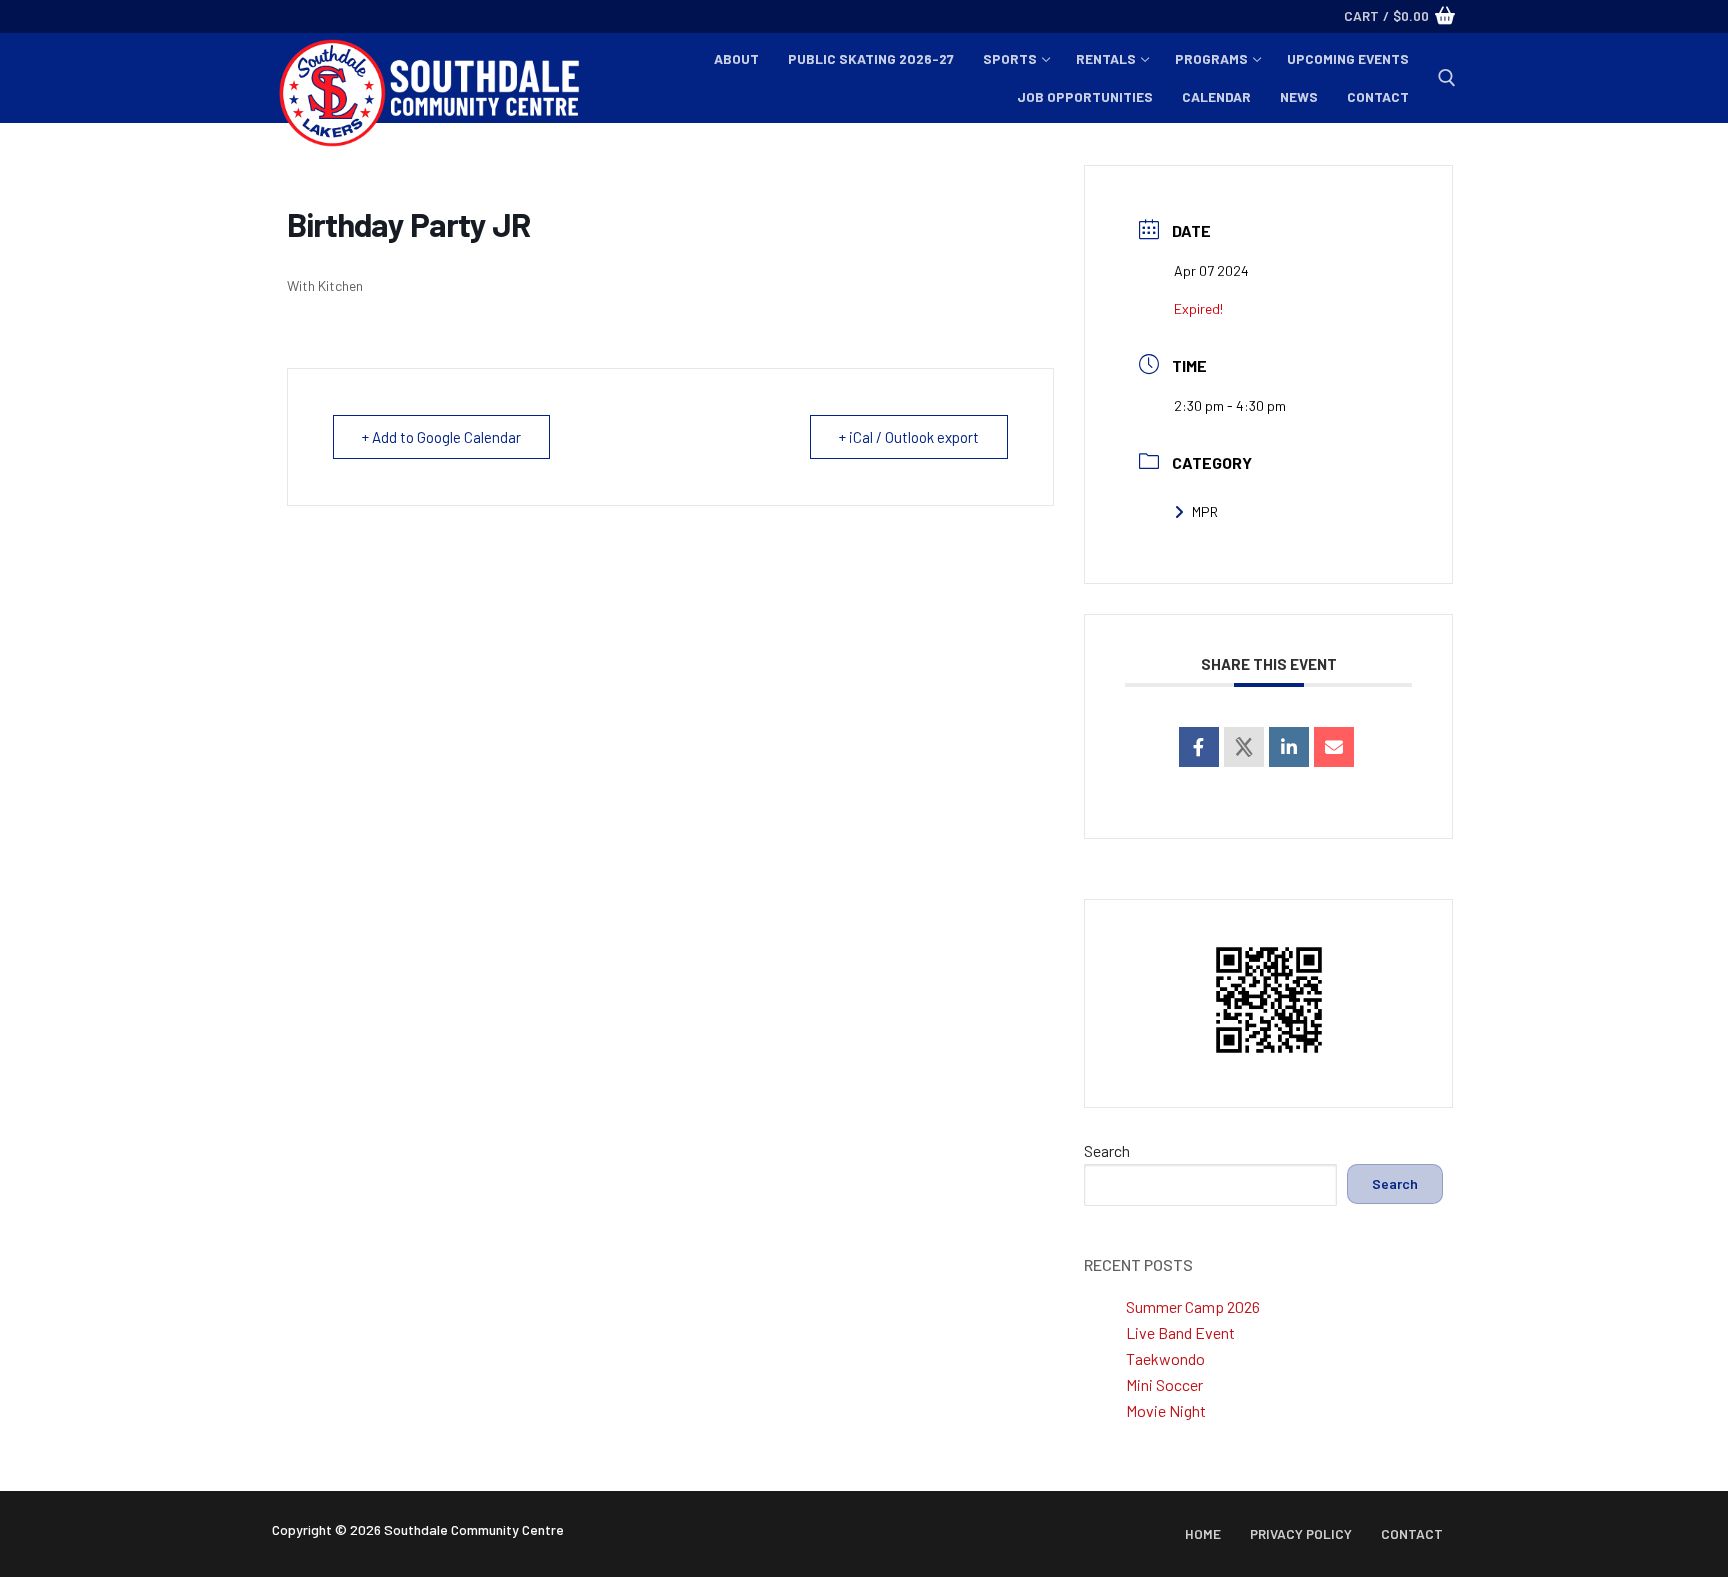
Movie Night (1166, 1410)
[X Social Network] (1244, 747)
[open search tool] (1447, 78)
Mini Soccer (1164, 1384)
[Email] (1334, 747)
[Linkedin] (1289, 747)
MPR (1205, 511)
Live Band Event (1180, 1332)
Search (1107, 1150)
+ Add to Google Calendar (441, 437)
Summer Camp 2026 (1193, 1306)
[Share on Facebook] (1199, 747)
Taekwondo (1165, 1358)
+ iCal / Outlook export (909, 437)
